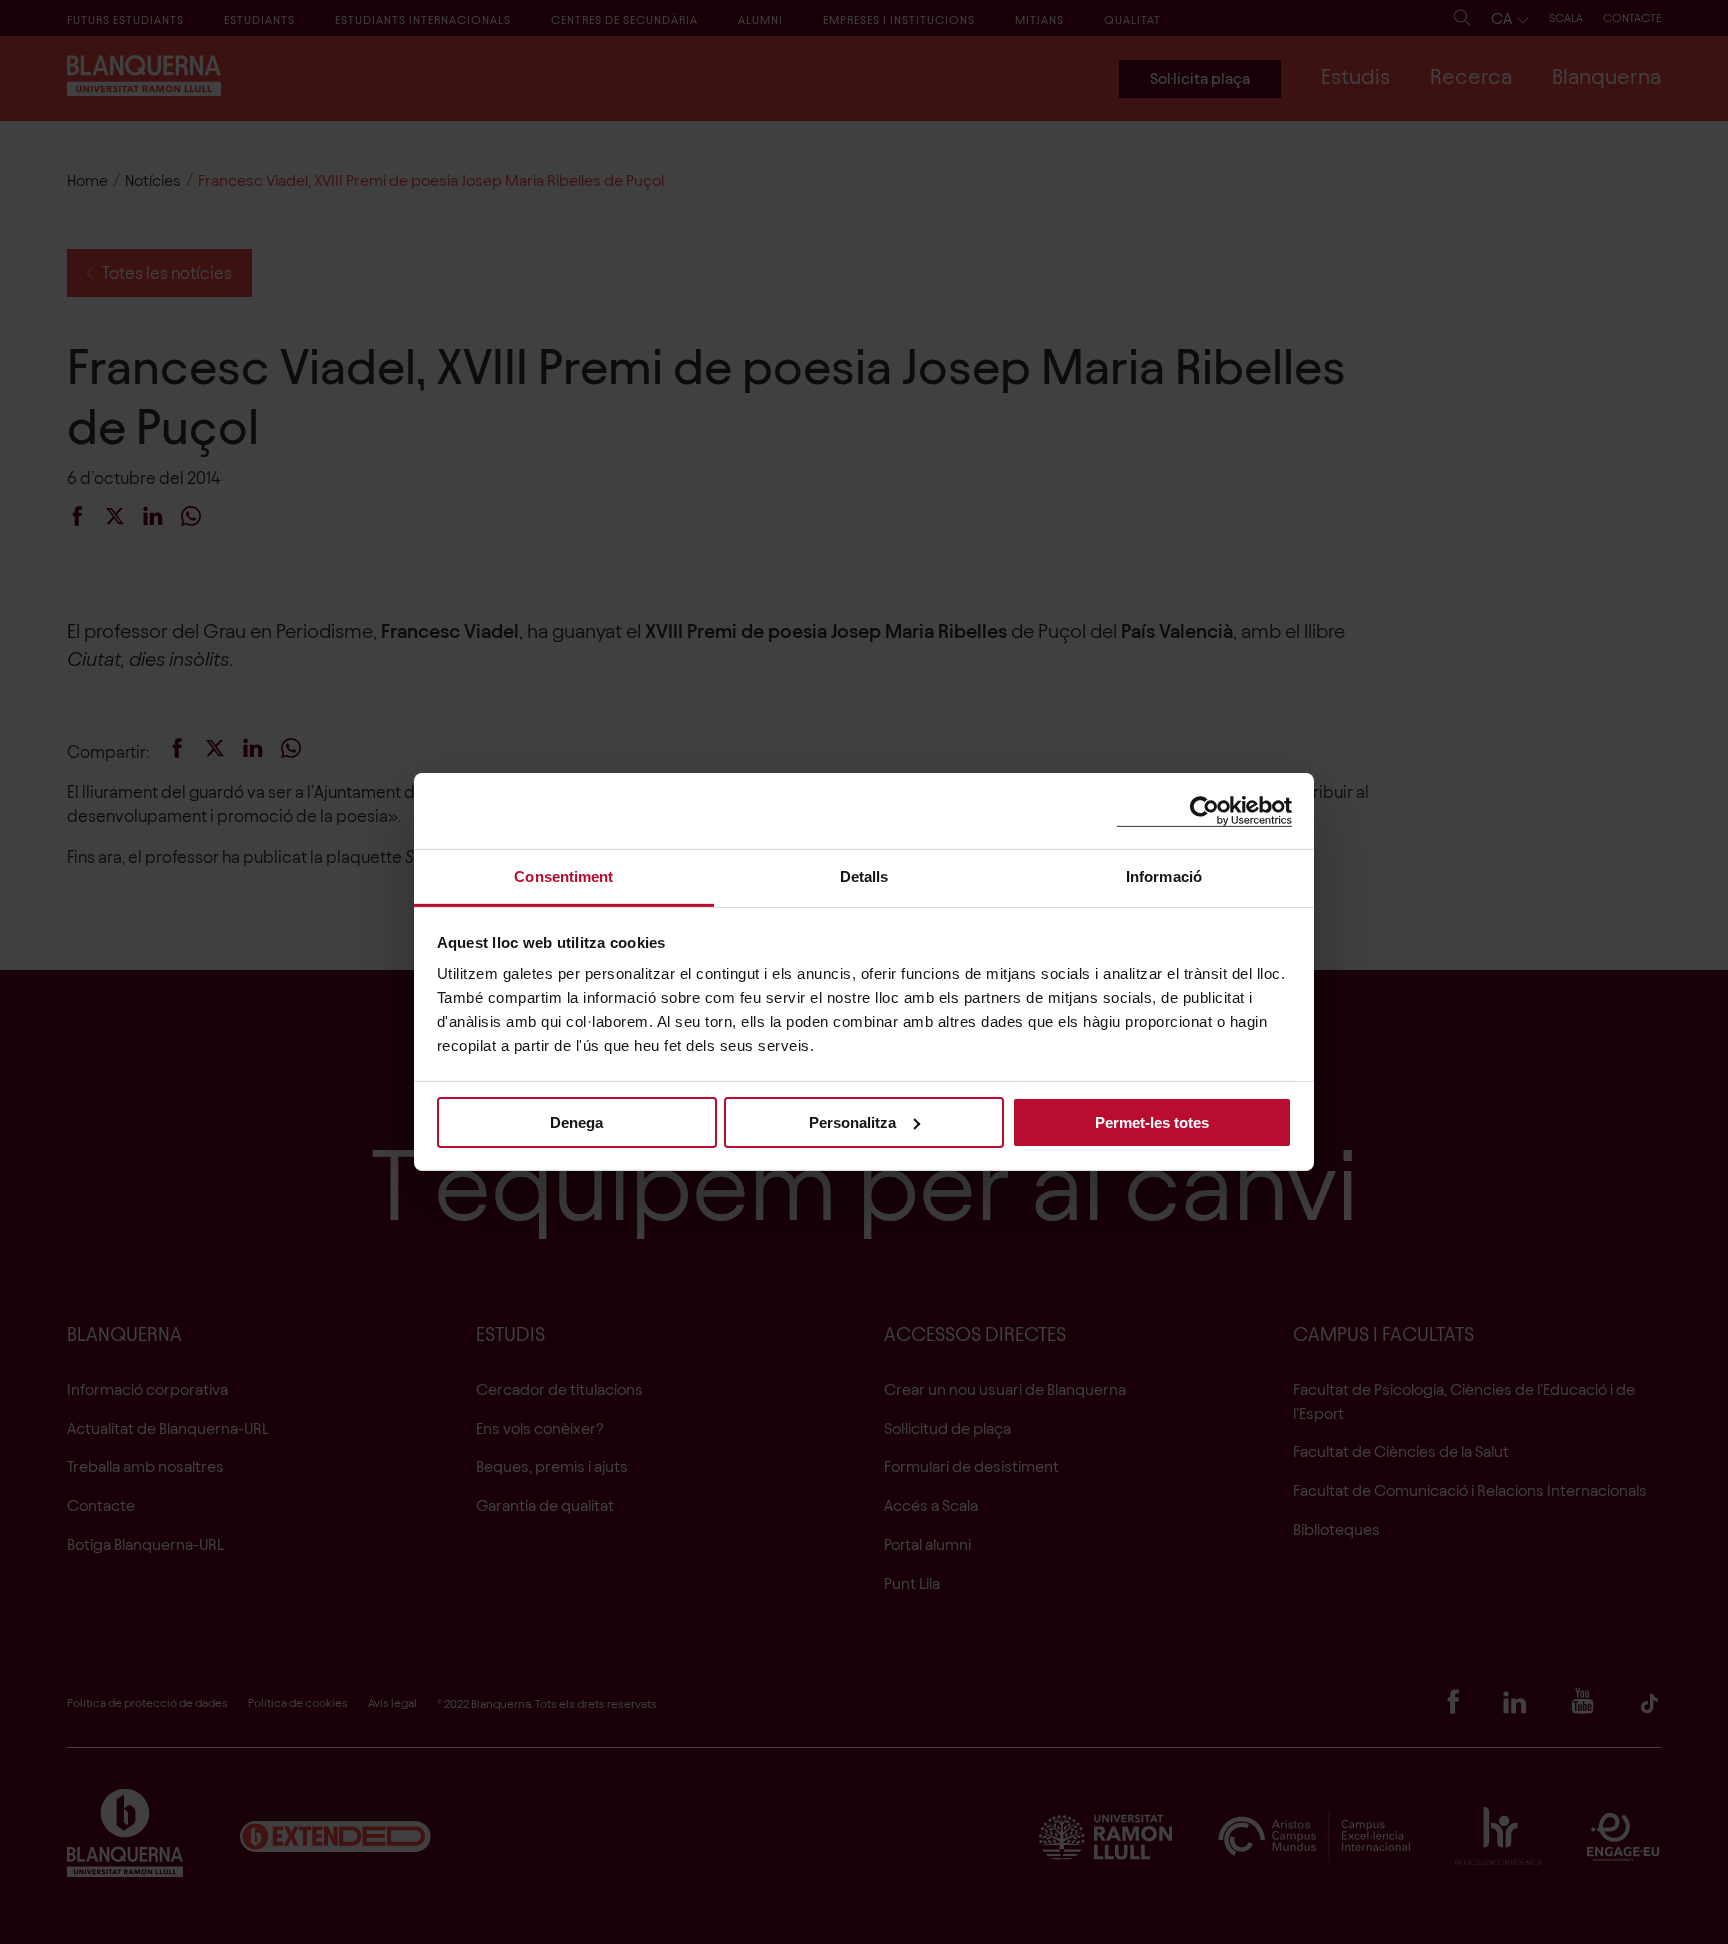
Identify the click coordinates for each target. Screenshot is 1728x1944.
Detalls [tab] (864, 876)
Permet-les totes (1152, 1121)
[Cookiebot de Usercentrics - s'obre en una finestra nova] (1204, 810)
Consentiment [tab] (563, 876)
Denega (576, 1121)
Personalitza (852, 1121)
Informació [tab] (1164, 876)
